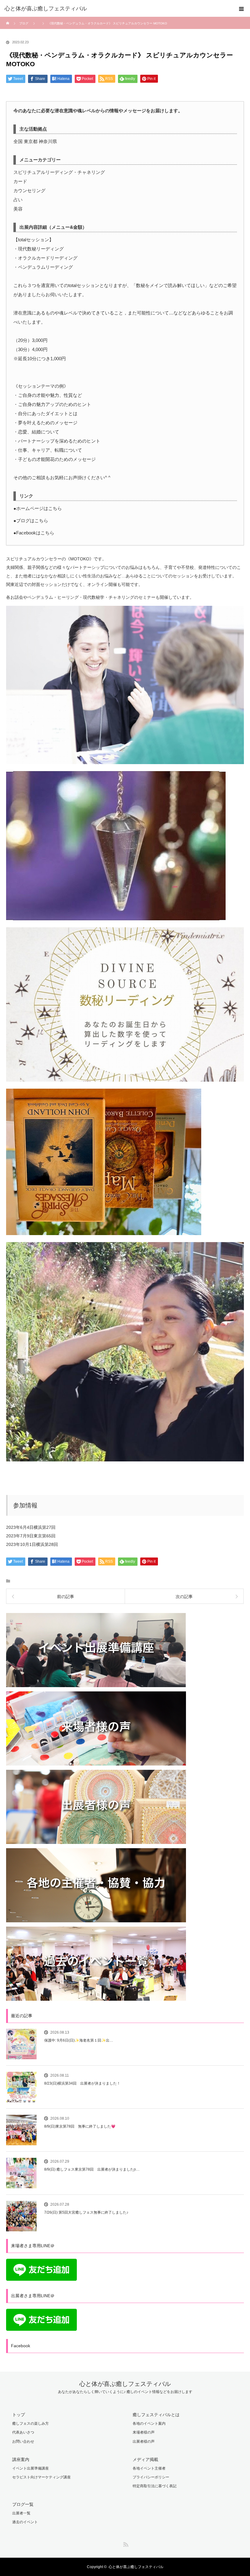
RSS (125, 2543)
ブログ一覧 (23, 2504)
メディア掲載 (145, 2459)
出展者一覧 (21, 2513)
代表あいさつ (23, 2432)
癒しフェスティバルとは (156, 2415)
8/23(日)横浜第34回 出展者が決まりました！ (82, 2083)
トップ (19, 2415)
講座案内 (21, 2459)
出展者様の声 (144, 2441)
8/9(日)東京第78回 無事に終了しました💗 (80, 2126)
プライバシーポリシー (151, 2477)
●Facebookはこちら (34, 533)
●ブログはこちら (31, 521)
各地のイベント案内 (149, 2423)
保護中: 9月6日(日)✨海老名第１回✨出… (79, 2040)
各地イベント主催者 (149, 2468)
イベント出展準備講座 (30, 2468)
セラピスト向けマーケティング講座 (41, 2477)
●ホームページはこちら (38, 508)
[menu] (241, 9)
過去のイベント (25, 2522)
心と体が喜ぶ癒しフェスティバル (125, 2384)
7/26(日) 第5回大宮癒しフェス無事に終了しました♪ (86, 2212)
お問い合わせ (23, 2441)
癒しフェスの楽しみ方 (30, 2423)
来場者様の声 (144, 2432)
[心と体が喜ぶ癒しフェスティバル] (116, 9)
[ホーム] (8, 19)
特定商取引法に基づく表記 (155, 2486)
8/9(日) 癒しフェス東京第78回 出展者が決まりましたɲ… (92, 2169)
